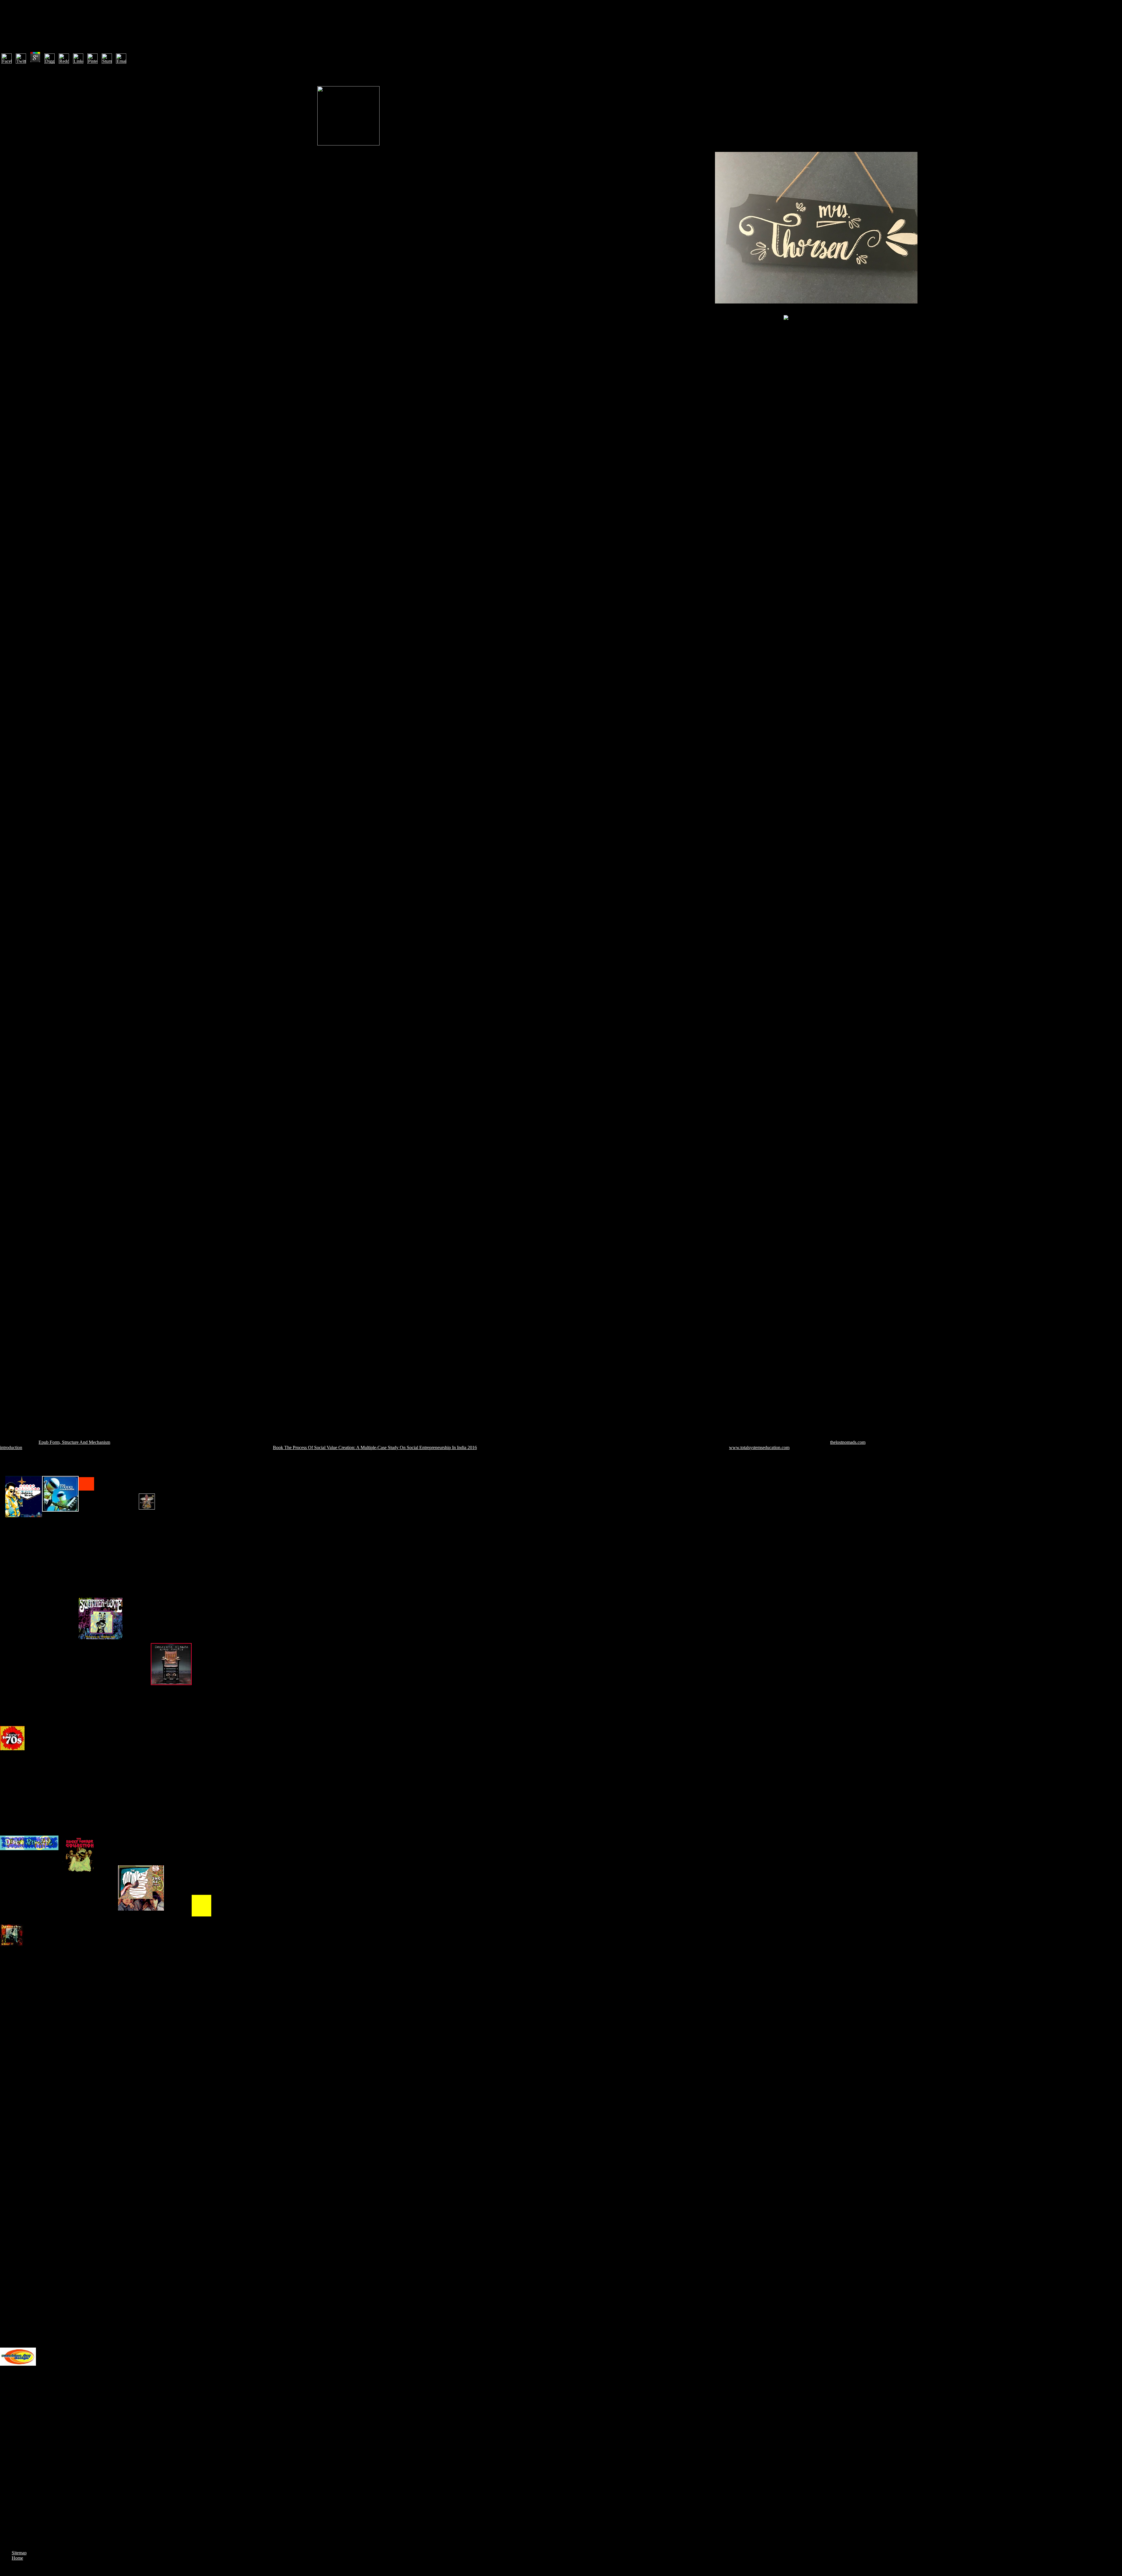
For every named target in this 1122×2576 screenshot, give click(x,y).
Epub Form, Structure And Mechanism (74, 1442)
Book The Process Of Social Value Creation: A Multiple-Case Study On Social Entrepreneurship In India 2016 (375, 1447)
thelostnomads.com (848, 1442)
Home (17, 2558)
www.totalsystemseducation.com (759, 1447)
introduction (11, 1447)
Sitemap (19, 2553)
